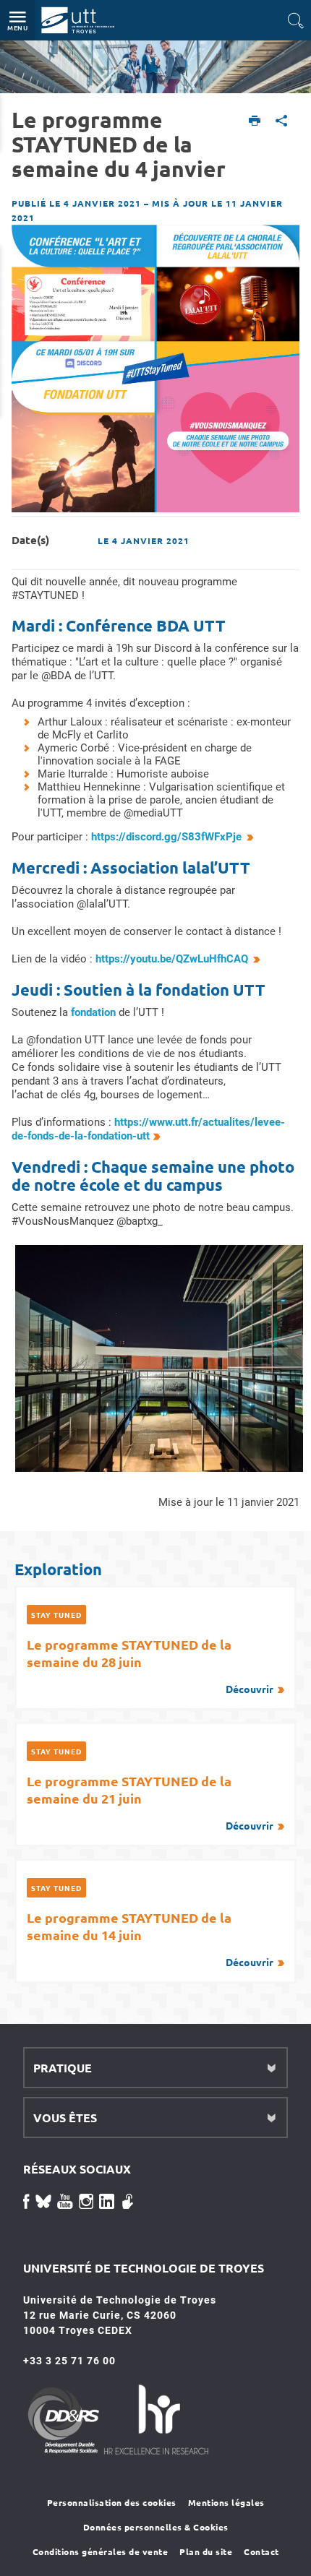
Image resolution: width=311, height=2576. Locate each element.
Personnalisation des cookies (112, 2502)
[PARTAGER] (282, 122)
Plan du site (206, 2551)
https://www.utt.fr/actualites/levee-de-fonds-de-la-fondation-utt (148, 1129)
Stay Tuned (56, 1615)
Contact (261, 2551)
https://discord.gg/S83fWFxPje (166, 837)
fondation (95, 1012)
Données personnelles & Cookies (156, 2527)
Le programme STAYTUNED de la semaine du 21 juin (150, 1802)
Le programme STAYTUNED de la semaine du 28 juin (150, 1666)
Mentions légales (226, 2502)
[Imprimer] (255, 122)
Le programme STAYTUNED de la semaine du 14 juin (150, 1939)
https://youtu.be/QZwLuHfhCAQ (172, 959)
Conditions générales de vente (101, 2551)
